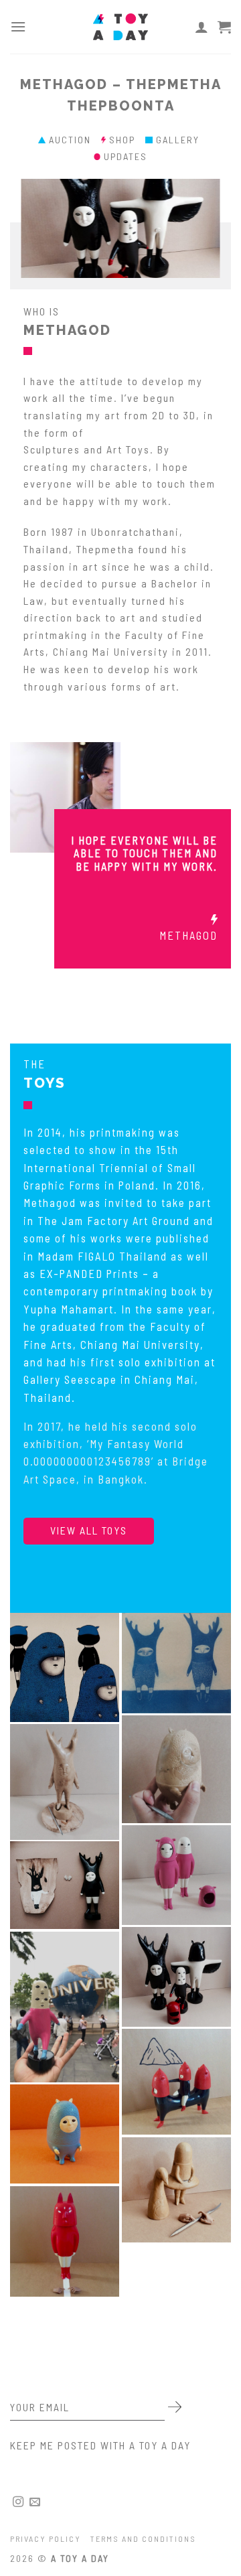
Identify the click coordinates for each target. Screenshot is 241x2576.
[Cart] (224, 27)
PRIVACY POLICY (46, 2538)
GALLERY (179, 140)
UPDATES (126, 156)
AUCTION (75, 140)
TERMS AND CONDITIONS (143, 2538)
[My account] (202, 27)
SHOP (127, 140)
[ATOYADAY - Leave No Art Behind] (120, 27)
